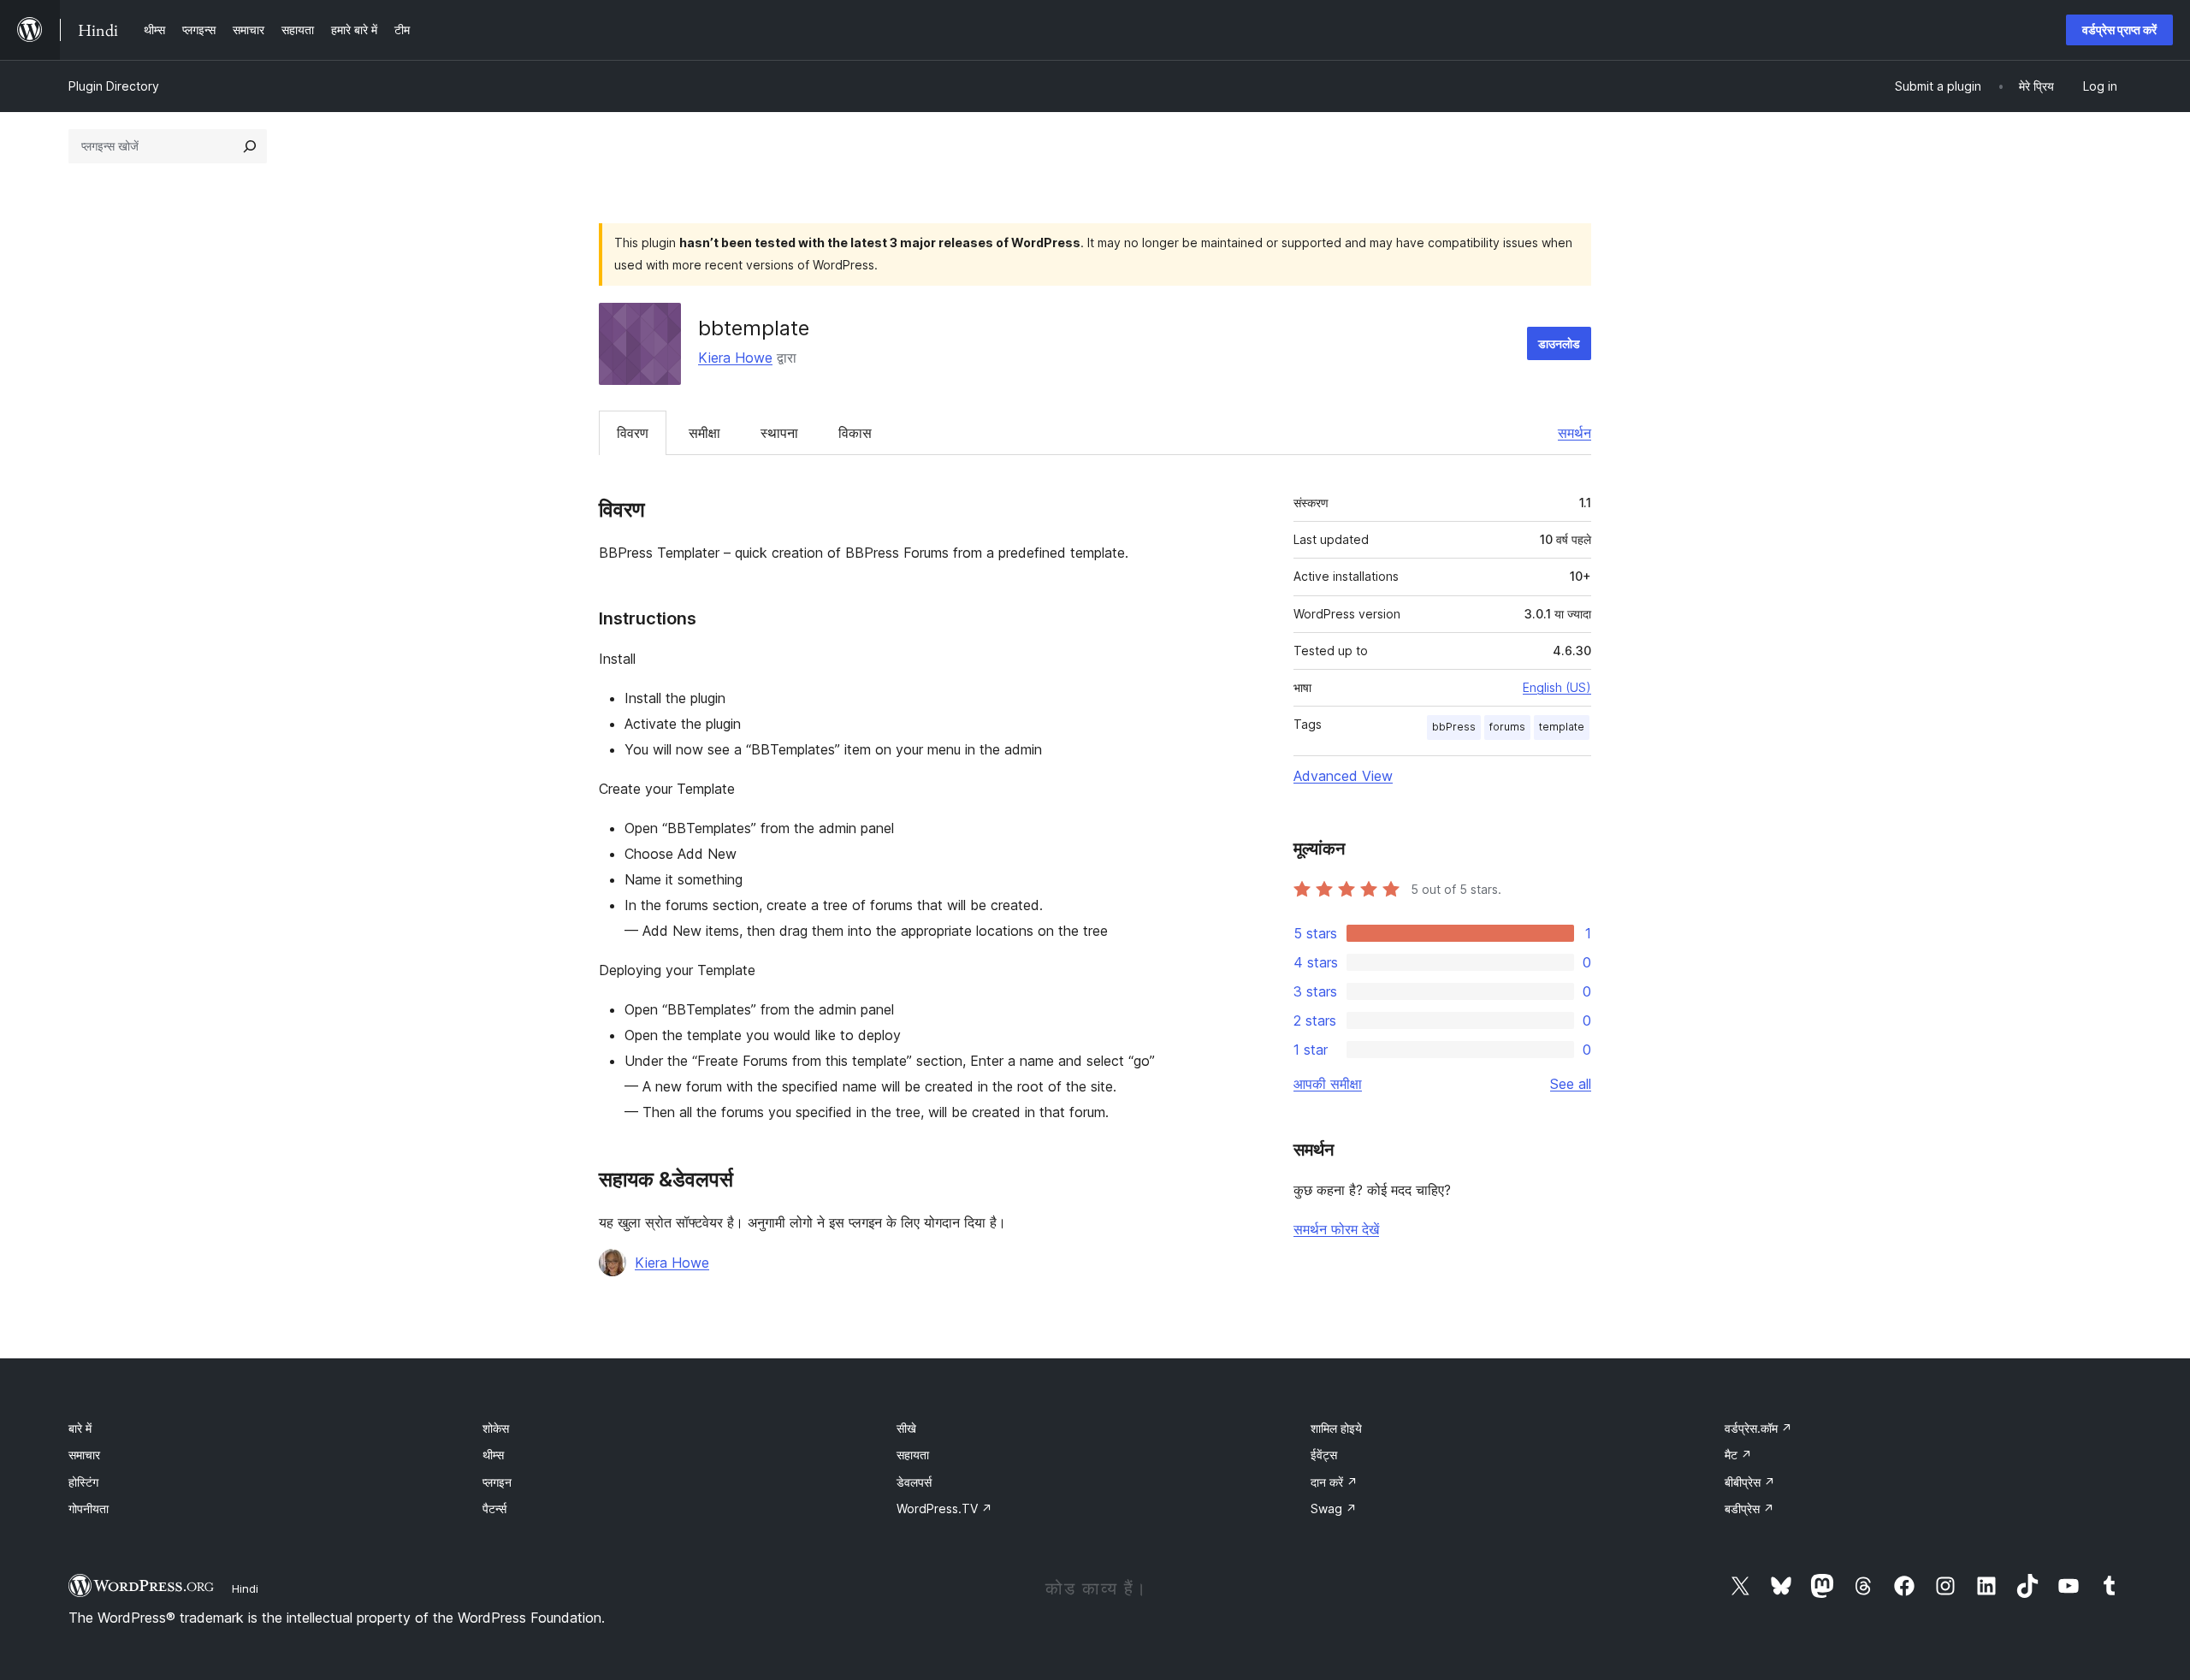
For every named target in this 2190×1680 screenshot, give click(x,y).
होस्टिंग (83, 1482)
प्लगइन (497, 1482)
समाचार (84, 1455)
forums (1507, 727)
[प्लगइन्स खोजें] (250, 146)
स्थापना (779, 433)
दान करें (1334, 1482)
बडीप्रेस (1749, 1508)
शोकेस (496, 1428)
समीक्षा (704, 433)
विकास (855, 433)
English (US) (1557, 687)
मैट (1738, 1455)
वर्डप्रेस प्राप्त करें (2119, 30)
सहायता (913, 1455)
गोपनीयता (89, 1508)
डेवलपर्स (914, 1482)
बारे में (80, 1428)
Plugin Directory (114, 86)
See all (1571, 1084)
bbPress (1454, 727)
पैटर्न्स (494, 1508)
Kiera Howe (735, 358)
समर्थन (1574, 433)
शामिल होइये (1336, 1428)
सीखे (906, 1428)
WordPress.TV (944, 1508)
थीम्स (493, 1455)
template (1562, 727)
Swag (1334, 1508)
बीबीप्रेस (1750, 1482)
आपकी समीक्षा (1328, 1084)
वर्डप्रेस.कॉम (1758, 1428)
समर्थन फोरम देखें (1336, 1229)
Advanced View (1343, 776)
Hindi (245, 1588)
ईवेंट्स (1324, 1455)
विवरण (633, 433)
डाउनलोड (1559, 343)
